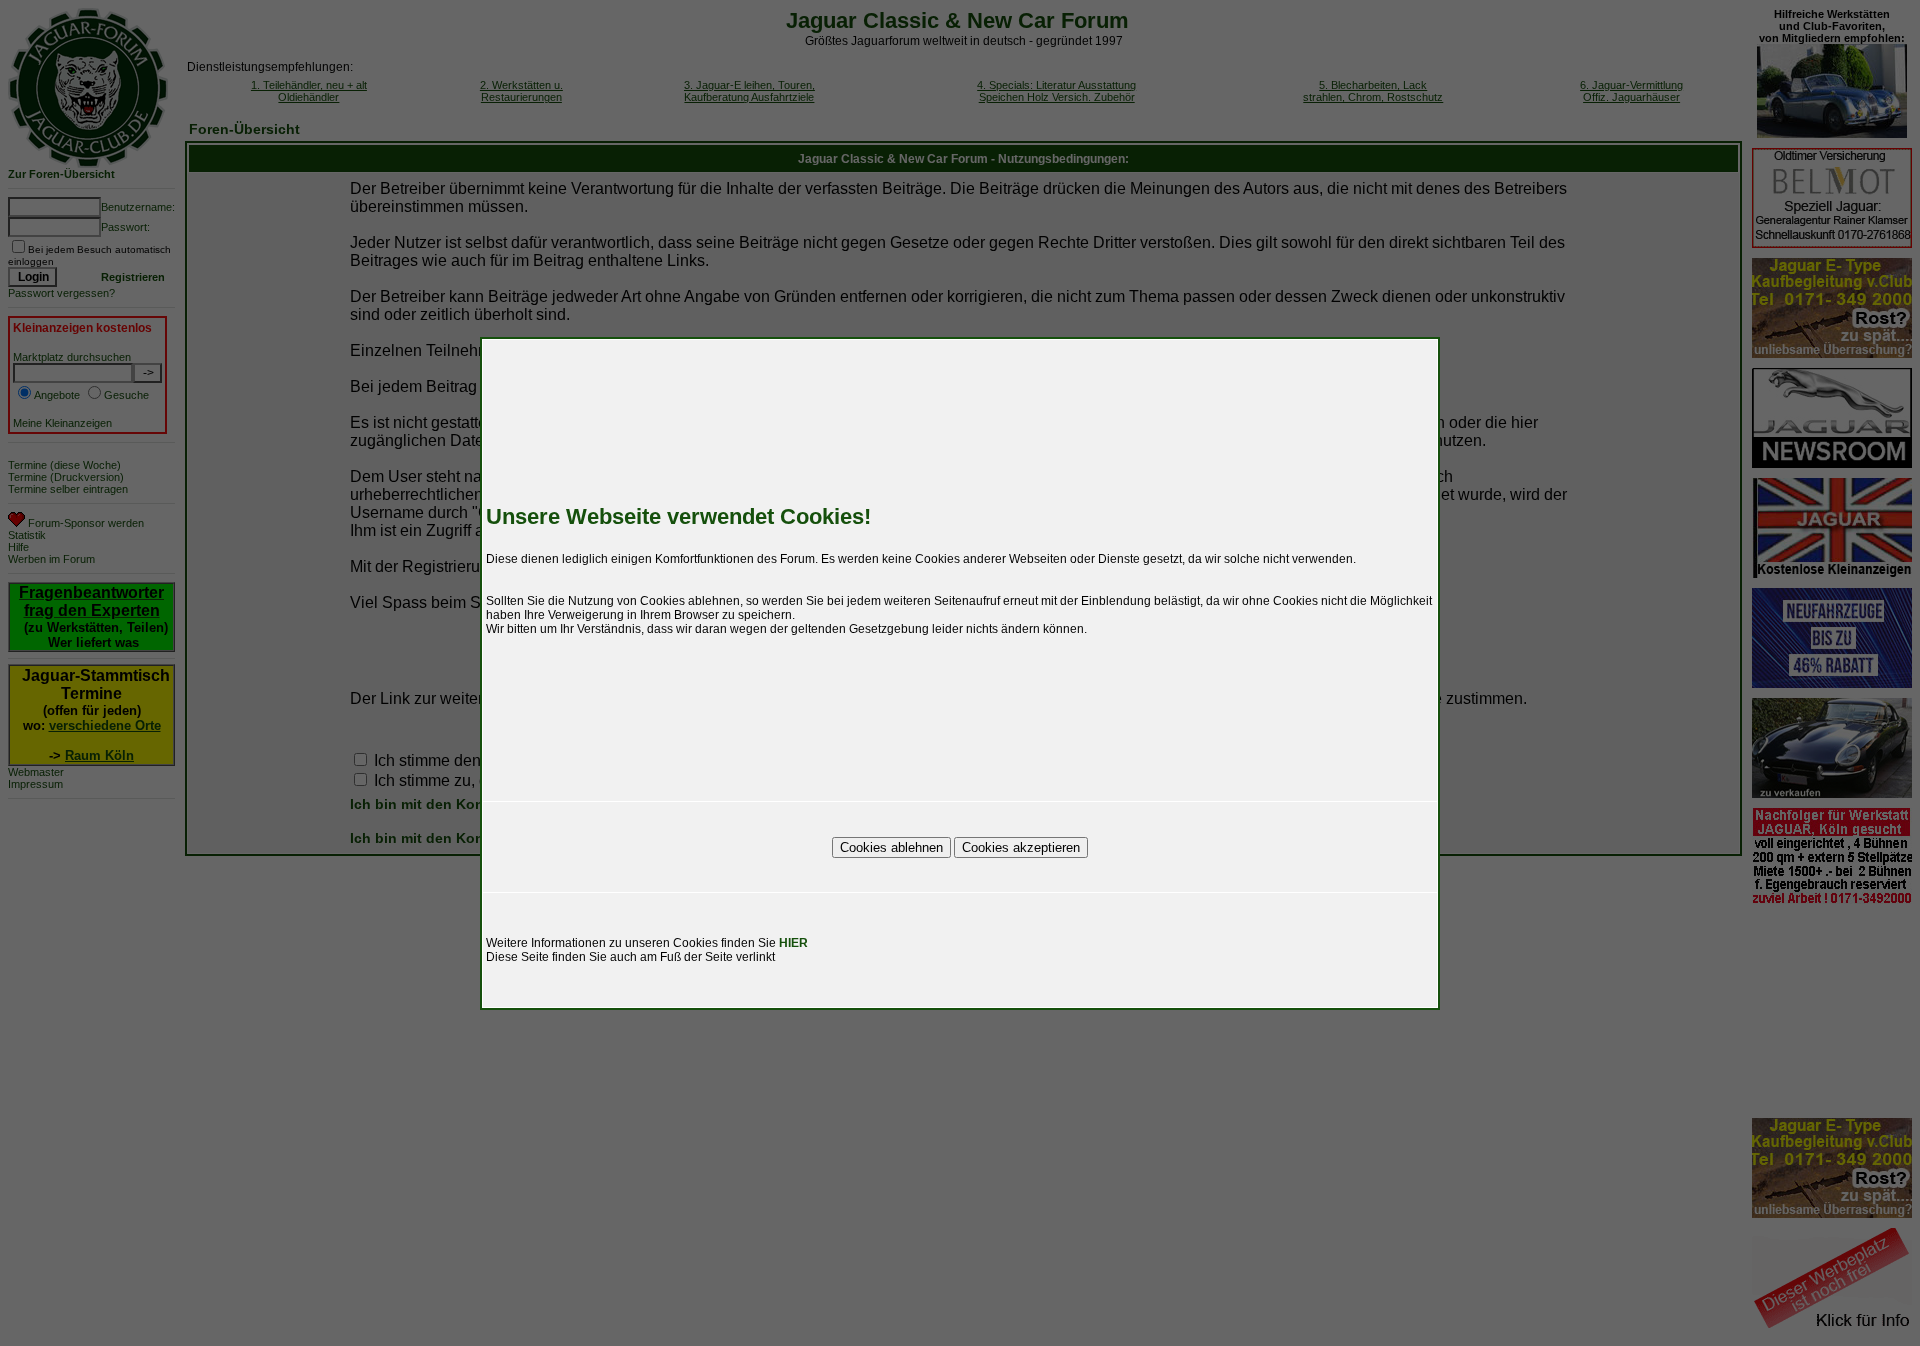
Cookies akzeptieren (1021, 847)
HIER (793, 943)
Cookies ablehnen (891, 847)
